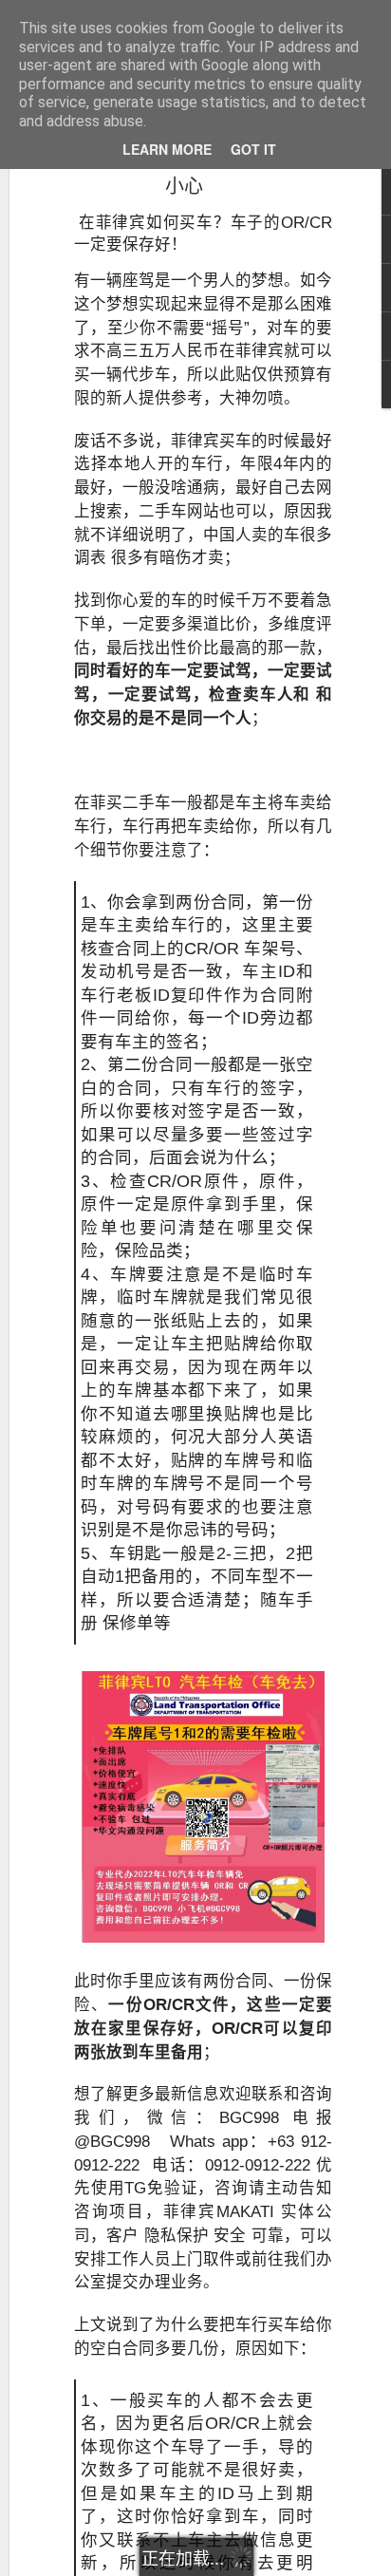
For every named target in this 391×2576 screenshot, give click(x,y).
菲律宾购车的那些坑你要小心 (184, 171)
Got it (253, 149)
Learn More (167, 149)
